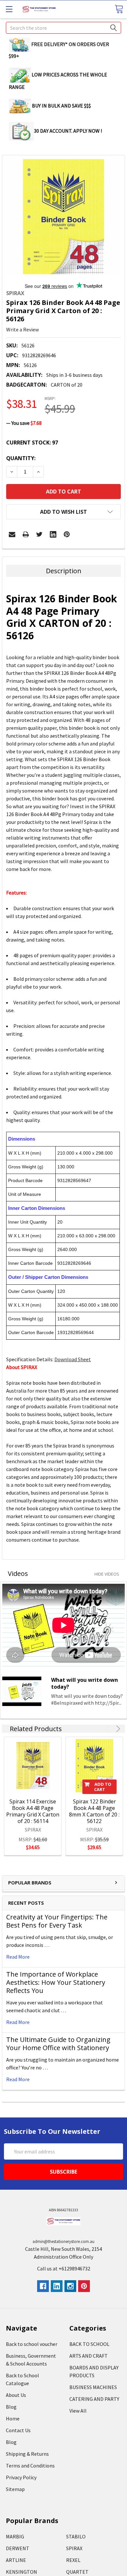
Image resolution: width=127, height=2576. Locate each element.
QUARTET (77, 2572)
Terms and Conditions (30, 2466)
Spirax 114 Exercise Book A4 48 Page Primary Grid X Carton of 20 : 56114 (33, 1811)
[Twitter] (39, 534)
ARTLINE (16, 2560)
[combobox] (63, 28)
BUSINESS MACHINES (93, 2387)
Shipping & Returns (27, 2454)
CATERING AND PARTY (94, 2399)
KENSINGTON (21, 2572)
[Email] (12, 534)
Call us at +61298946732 (64, 2268)
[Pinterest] (67, 534)
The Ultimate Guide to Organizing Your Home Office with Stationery (58, 2044)
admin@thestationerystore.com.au (63, 2241)
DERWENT (18, 2548)
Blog (11, 2407)
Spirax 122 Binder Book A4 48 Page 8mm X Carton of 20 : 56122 (94, 1811)
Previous (109, 1729)
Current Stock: (32, 443)
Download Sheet (73, 1359)
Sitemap (15, 2489)
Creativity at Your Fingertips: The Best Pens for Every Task (57, 1921)
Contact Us (18, 2430)
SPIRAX (74, 2548)
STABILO (76, 2536)
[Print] (26, 534)
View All (78, 2411)
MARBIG (15, 2536)
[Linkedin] (53, 534)
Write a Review (22, 329)
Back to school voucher (32, 2344)
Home (13, 2418)
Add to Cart (103, 1787)
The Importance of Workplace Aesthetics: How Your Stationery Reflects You (56, 1982)
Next (117, 1729)
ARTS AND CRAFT (89, 2356)
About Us (16, 2395)
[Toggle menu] (9, 9)
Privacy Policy (21, 2477)
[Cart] (119, 9)
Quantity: (21, 458)
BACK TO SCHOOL (89, 2344)
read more (18, 1957)
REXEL (73, 2560)
